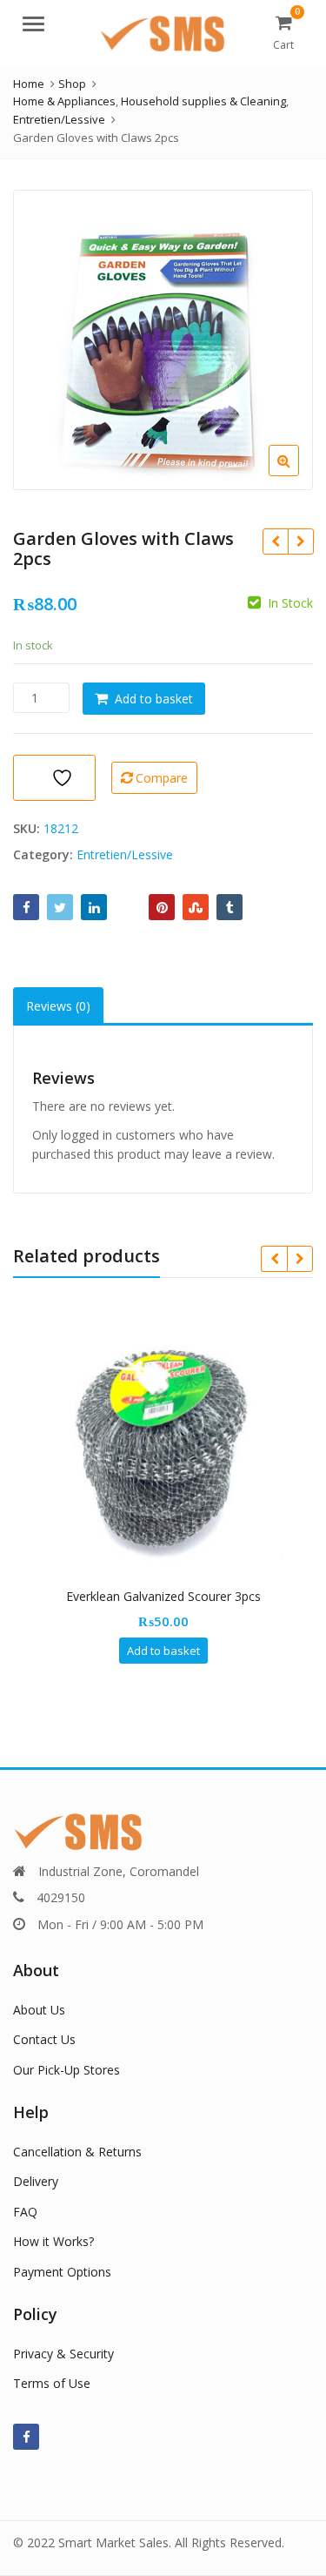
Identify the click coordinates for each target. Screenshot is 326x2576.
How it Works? (53, 2241)
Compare (162, 778)
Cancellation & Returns (77, 2152)
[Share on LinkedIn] (94, 907)
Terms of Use (52, 2383)
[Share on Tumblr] (230, 907)
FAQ (25, 2212)
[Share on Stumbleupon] (196, 907)
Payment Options (62, 2272)
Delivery (36, 2181)
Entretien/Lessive (125, 854)
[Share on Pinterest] (162, 907)
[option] (163, 340)
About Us (39, 2010)
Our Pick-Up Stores (67, 2070)
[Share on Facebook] (26, 907)
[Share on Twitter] (60, 907)
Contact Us (44, 2039)
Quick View (172, 1596)
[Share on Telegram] (128, 907)
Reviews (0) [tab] (58, 1006)
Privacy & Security (63, 2354)
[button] (298, 474)
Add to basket (154, 699)
